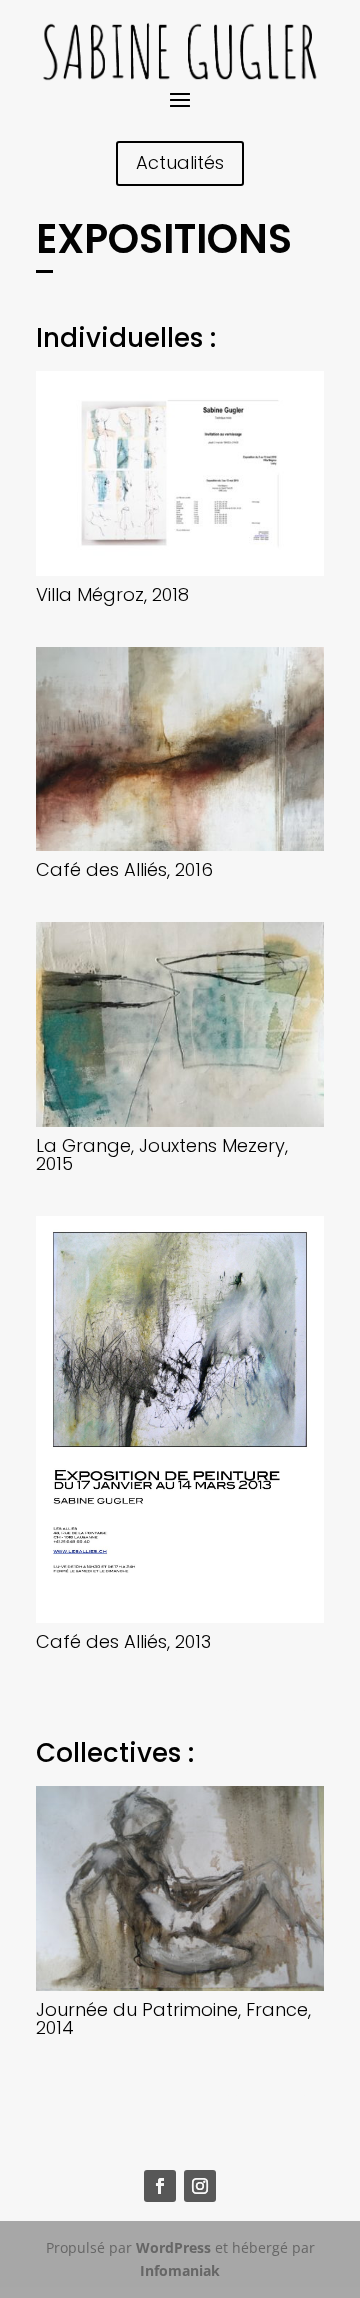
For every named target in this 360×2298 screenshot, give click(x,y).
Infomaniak (180, 2270)
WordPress (173, 2247)
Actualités (180, 162)
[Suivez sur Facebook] (160, 2186)
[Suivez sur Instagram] (200, 2186)
